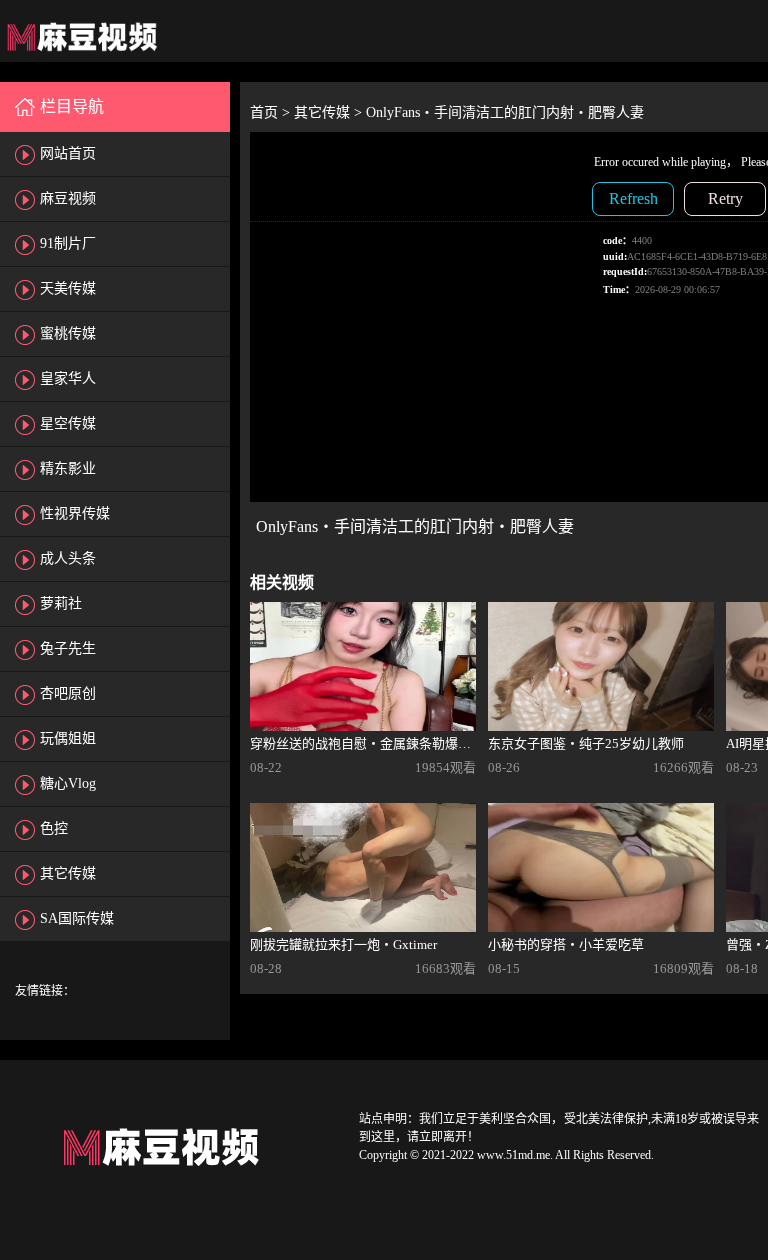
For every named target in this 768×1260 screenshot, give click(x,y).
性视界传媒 (75, 513)
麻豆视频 (68, 198)
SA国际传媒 (77, 918)
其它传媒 (68, 873)
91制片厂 (68, 243)
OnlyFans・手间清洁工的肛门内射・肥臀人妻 (505, 112)
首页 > (272, 112)
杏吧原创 (68, 693)
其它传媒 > (330, 112)
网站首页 (68, 153)
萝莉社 (61, 603)
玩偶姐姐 (68, 738)
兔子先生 (68, 648)
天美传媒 (68, 288)
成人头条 (68, 558)
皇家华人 (68, 378)
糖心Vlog (68, 783)
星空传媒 (68, 423)
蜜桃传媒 (68, 333)
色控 (54, 828)
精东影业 (68, 468)
